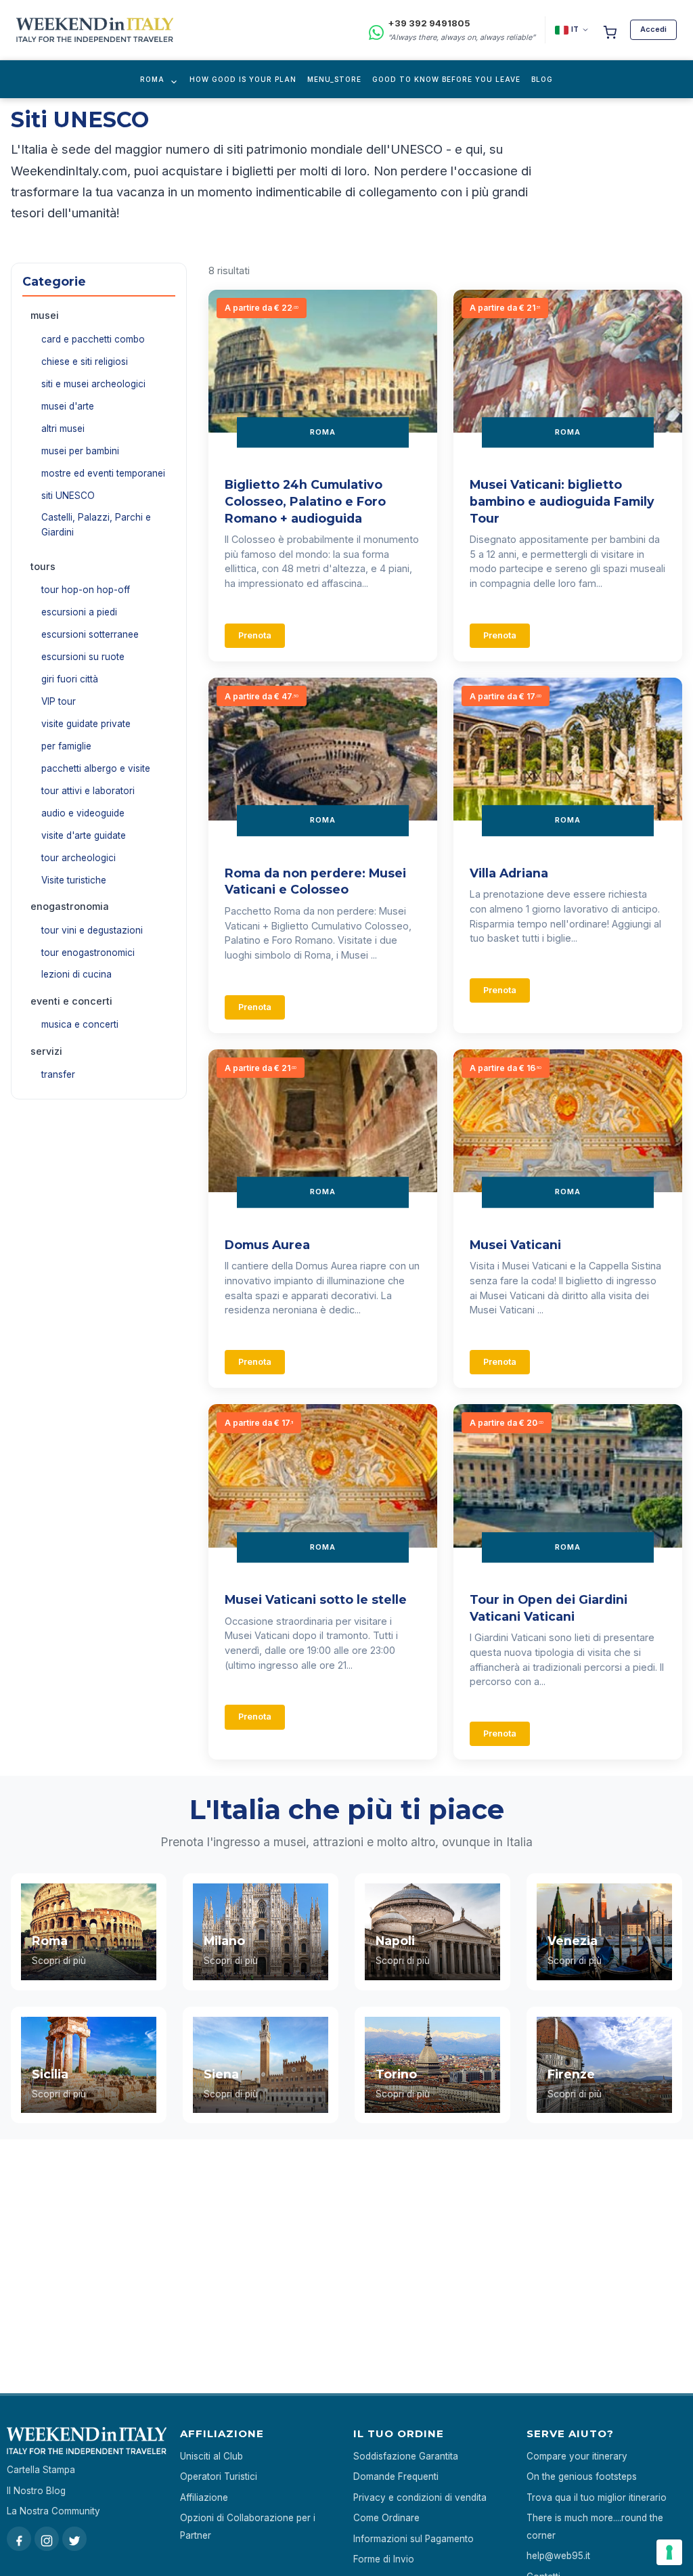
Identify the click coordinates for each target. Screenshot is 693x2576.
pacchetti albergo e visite (96, 768)
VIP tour (59, 701)
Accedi (653, 29)
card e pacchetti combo (93, 339)
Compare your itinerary (577, 2456)
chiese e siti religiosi (85, 362)
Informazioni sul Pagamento (413, 2539)
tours (43, 566)
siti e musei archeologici (93, 384)
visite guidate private (86, 724)
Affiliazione (204, 2497)
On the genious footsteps (582, 2476)
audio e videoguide (83, 813)
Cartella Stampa (41, 2470)
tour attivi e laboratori (88, 791)
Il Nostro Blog (36, 2491)
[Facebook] (19, 2539)
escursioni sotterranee (90, 634)
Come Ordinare (386, 2518)
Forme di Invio (384, 2559)
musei (45, 315)
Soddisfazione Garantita (406, 2456)
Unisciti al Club (211, 2456)
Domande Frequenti (396, 2476)
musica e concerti (80, 1024)
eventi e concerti (71, 1001)
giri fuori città (70, 679)
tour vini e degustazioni (92, 930)
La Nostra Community (53, 2511)
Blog (542, 79)
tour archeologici (79, 858)
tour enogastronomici (88, 953)
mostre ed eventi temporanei (103, 473)
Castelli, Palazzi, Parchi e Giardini (96, 525)
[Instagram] (47, 2539)
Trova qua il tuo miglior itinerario (597, 2497)
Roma (152, 79)
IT (575, 29)
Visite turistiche (74, 880)
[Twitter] (74, 2539)
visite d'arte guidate (84, 835)
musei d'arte (68, 406)
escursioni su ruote (83, 657)
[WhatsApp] (376, 30)
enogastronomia (70, 906)
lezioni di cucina (76, 974)
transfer (58, 1074)
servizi (46, 1051)
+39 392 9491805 (429, 23)
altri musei (63, 429)
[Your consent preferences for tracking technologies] (669, 2552)
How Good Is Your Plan (243, 79)
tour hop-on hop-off (86, 590)
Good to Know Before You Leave (446, 79)
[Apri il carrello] (610, 30)
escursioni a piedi (79, 612)
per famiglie (66, 746)
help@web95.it (558, 2556)
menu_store (334, 79)
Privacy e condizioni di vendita (420, 2497)
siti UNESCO (68, 496)
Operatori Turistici (219, 2476)
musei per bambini (80, 451)
